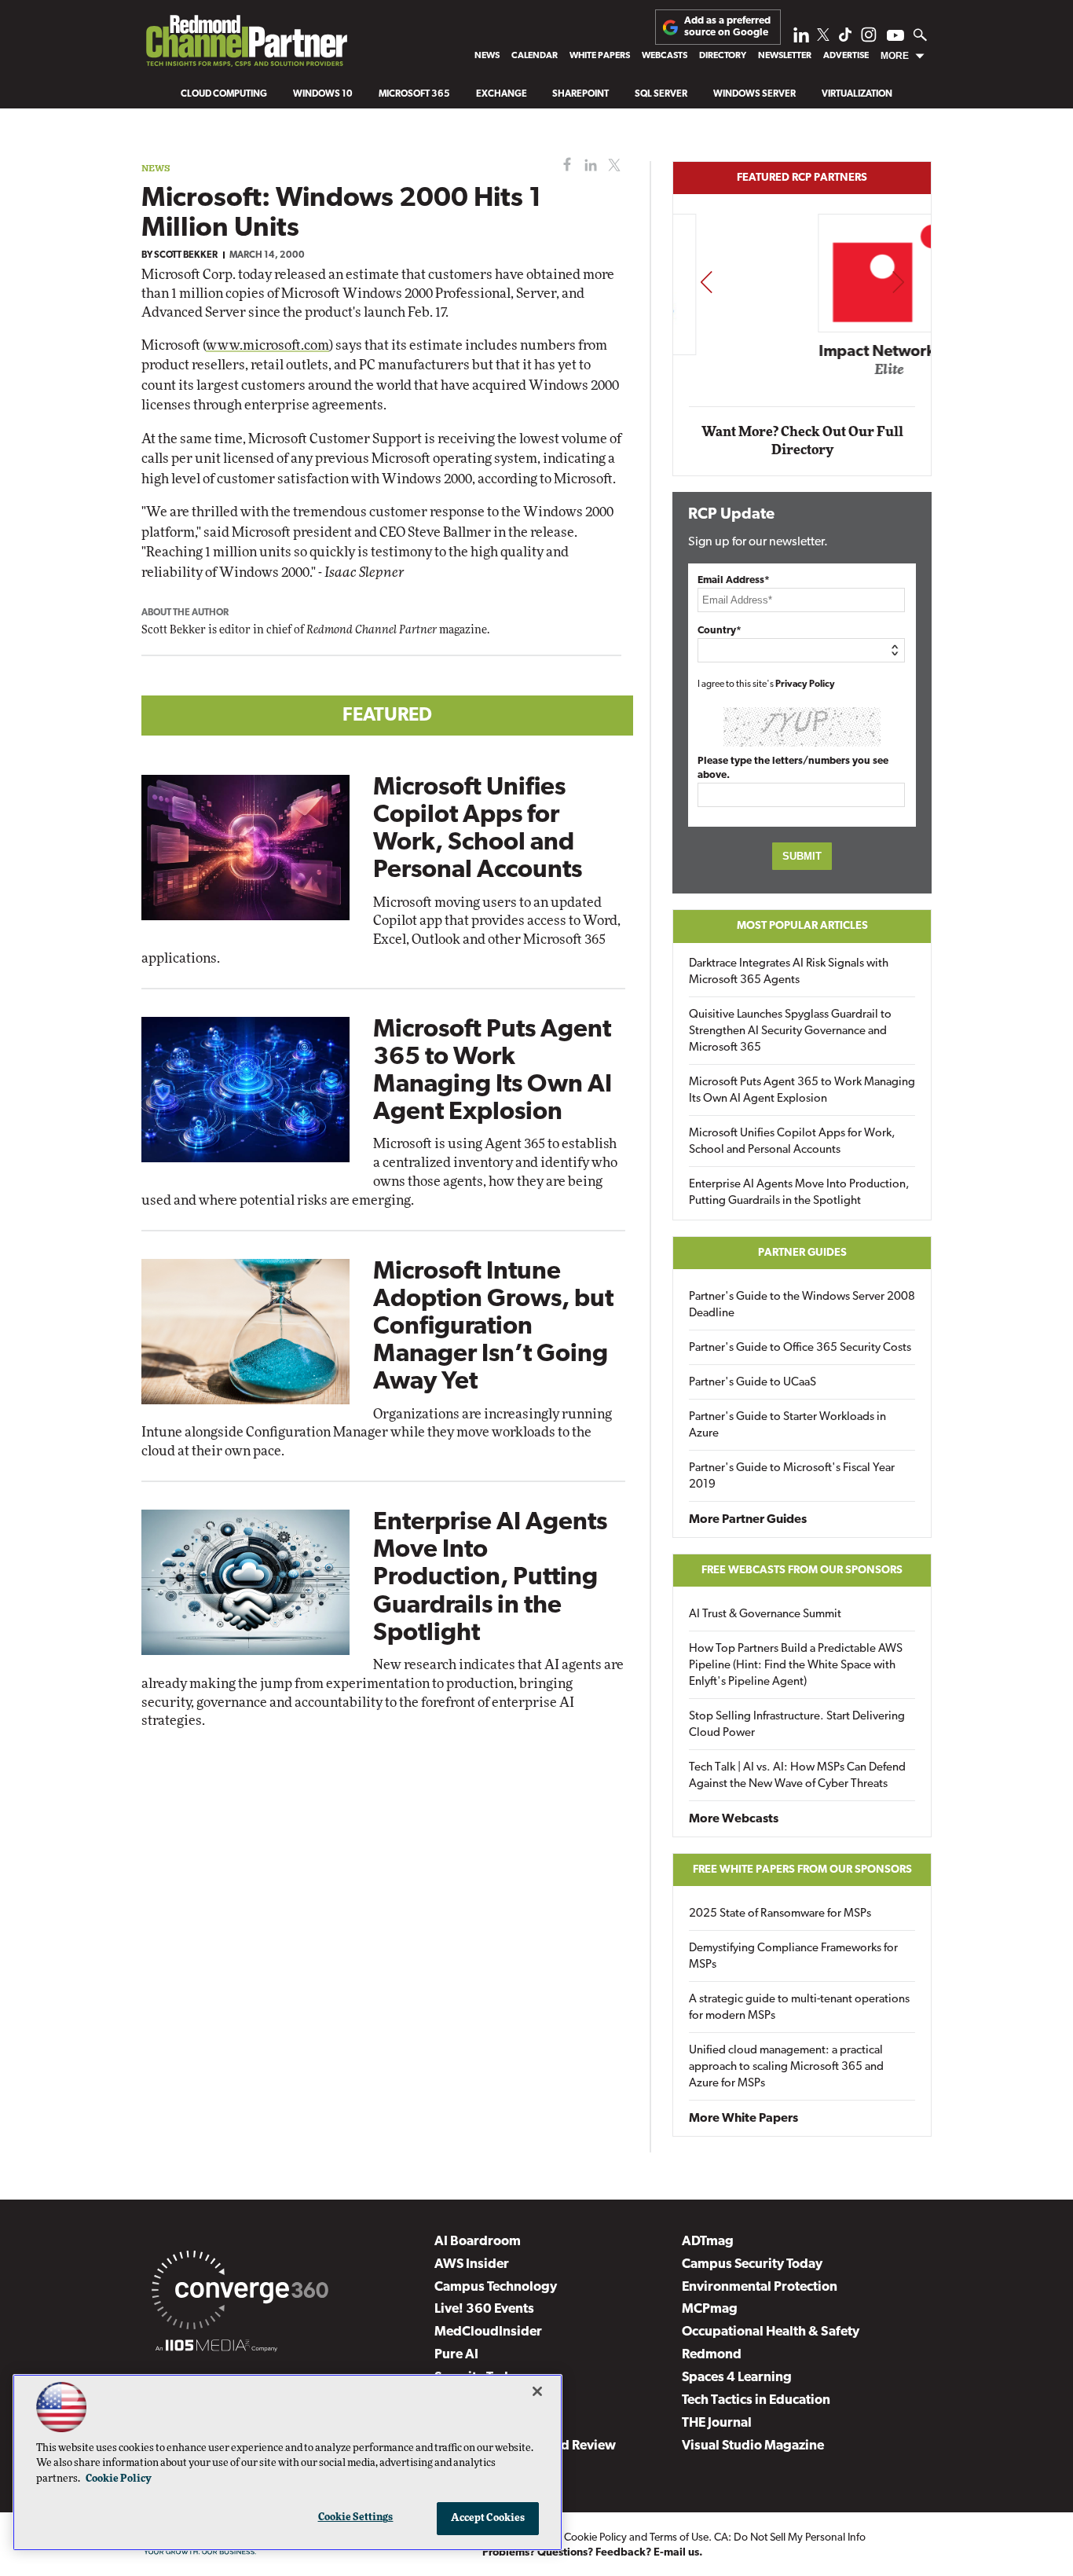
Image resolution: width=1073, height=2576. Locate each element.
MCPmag (710, 2309)
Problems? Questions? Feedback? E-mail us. (593, 2553)
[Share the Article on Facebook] (564, 165)
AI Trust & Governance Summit (765, 1615)
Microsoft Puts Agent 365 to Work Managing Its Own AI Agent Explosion (802, 1091)
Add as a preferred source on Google (727, 26)
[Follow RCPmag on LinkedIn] (801, 39)
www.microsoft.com (267, 345)
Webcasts (665, 56)
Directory (723, 56)
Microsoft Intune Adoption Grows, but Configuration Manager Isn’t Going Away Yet (493, 1328)
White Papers (600, 56)
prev (706, 282)
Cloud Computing (224, 94)
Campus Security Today (752, 2264)
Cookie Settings (356, 2517)
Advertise (846, 56)
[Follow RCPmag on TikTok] (845, 39)
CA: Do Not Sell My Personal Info (790, 2538)
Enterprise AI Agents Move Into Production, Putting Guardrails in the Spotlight (490, 1578)
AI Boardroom (478, 2242)
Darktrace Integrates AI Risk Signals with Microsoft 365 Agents (789, 972)
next (898, 282)
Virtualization (857, 94)
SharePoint (580, 94)
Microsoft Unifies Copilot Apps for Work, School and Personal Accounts (792, 1142)
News (487, 56)
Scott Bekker (186, 255)
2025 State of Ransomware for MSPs (780, 1914)
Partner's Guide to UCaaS (753, 1383)
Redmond (712, 2355)
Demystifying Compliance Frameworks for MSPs (793, 1957)
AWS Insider (472, 2264)
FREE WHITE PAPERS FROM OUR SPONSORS (802, 1870)
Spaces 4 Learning (737, 2378)
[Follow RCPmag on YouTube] (895, 37)
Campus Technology (496, 2287)
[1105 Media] (216, 2348)
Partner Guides (802, 1253)
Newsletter (785, 56)
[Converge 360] (240, 2293)
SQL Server (661, 94)
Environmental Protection (760, 2287)
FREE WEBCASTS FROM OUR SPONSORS (802, 1571)
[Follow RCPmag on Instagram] (869, 39)
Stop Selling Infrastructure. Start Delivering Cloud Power (797, 1725)
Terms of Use (679, 2538)
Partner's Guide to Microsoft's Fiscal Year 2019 (792, 1477)
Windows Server (754, 94)
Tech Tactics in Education (756, 2400)
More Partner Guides (748, 1520)
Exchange (502, 94)
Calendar (535, 56)
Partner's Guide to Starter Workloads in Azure (787, 1426)
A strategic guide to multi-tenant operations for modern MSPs (799, 2008)
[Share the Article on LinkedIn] (588, 165)
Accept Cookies (488, 2518)
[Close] (537, 2391)
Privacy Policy (805, 684)
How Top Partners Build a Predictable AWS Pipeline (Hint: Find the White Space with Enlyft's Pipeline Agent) (796, 1666)
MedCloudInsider (488, 2332)
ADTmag (708, 2242)
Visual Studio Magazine (753, 2446)
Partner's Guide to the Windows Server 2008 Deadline (802, 1305)
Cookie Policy (595, 2538)
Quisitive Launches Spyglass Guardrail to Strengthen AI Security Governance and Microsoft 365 (790, 1031)
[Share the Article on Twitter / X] (612, 165)
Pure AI (456, 2355)
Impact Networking (803, 352)
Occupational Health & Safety (771, 2332)
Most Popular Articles (802, 926)
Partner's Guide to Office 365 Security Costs (800, 1348)
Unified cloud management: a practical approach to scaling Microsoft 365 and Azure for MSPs (786, 2067)
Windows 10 (323, 94)
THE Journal (717, 2423)
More (895, 56)
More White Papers (743, 2119)
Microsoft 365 (414, 94)
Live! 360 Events (484, 2309)
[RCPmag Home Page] (246, 45)
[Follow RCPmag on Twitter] (823, 37)
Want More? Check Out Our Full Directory (802, 441)
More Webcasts (734, 1819)
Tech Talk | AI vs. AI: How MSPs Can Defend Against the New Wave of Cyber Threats (797, 1776)
